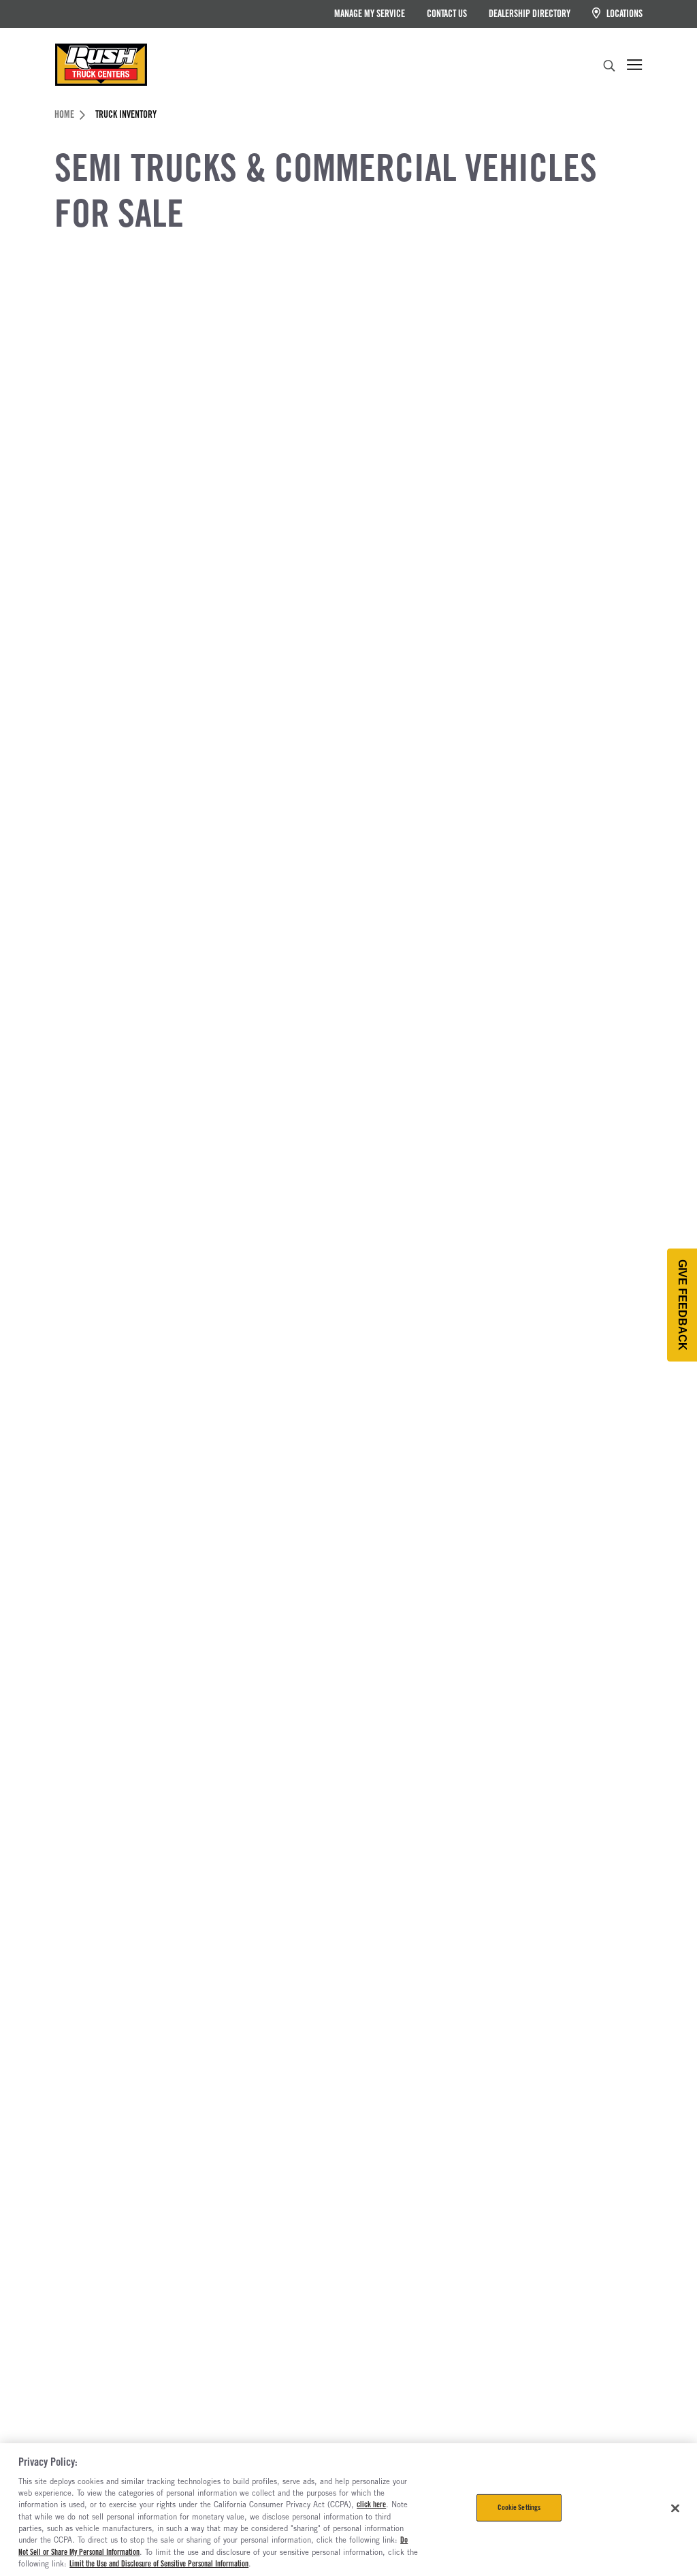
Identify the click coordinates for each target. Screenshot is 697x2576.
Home (64, 114)
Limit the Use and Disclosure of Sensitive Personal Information (159, 2564)
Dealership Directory (530, 14)
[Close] (675, 2509)
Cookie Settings (519, 2507)
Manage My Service (370, 14)
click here (371, 2505)
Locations (623, 14)
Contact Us (447, 14)
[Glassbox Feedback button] (682, 1305)
